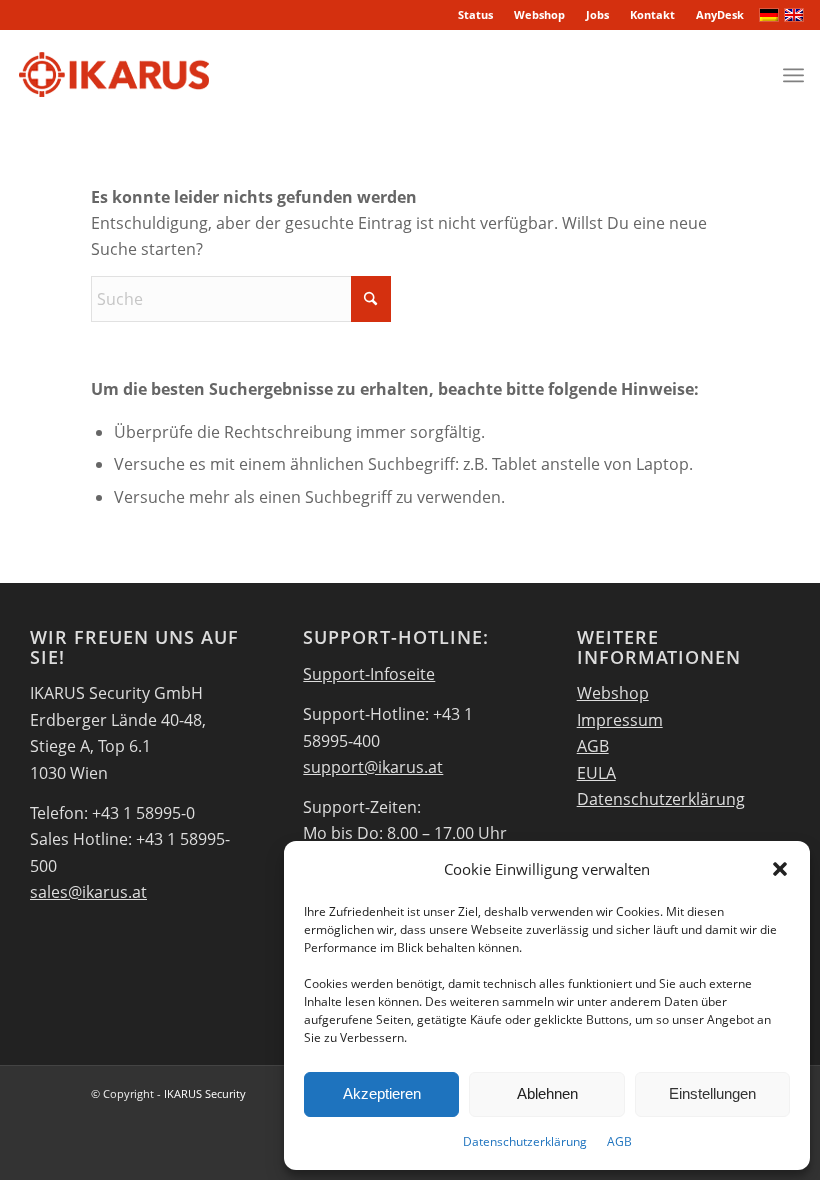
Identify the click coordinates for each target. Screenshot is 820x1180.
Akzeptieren (382, 1093)
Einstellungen (712, 1093)
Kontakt (652, 14)
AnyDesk (720, 14)
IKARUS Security (205, 1093)
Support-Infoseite (369, 674)
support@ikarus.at (373, 767)
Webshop (539, 14)
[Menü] (793, 75)
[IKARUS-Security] (113, 75)
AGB (619, 1141)
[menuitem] (476, 15)
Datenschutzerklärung (525, 1141)
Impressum (620, 720)
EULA (596, 773)
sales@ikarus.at (88, 892)
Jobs (597, 14)
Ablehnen (547, 1093)
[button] (780, 869)
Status (475, 14)
